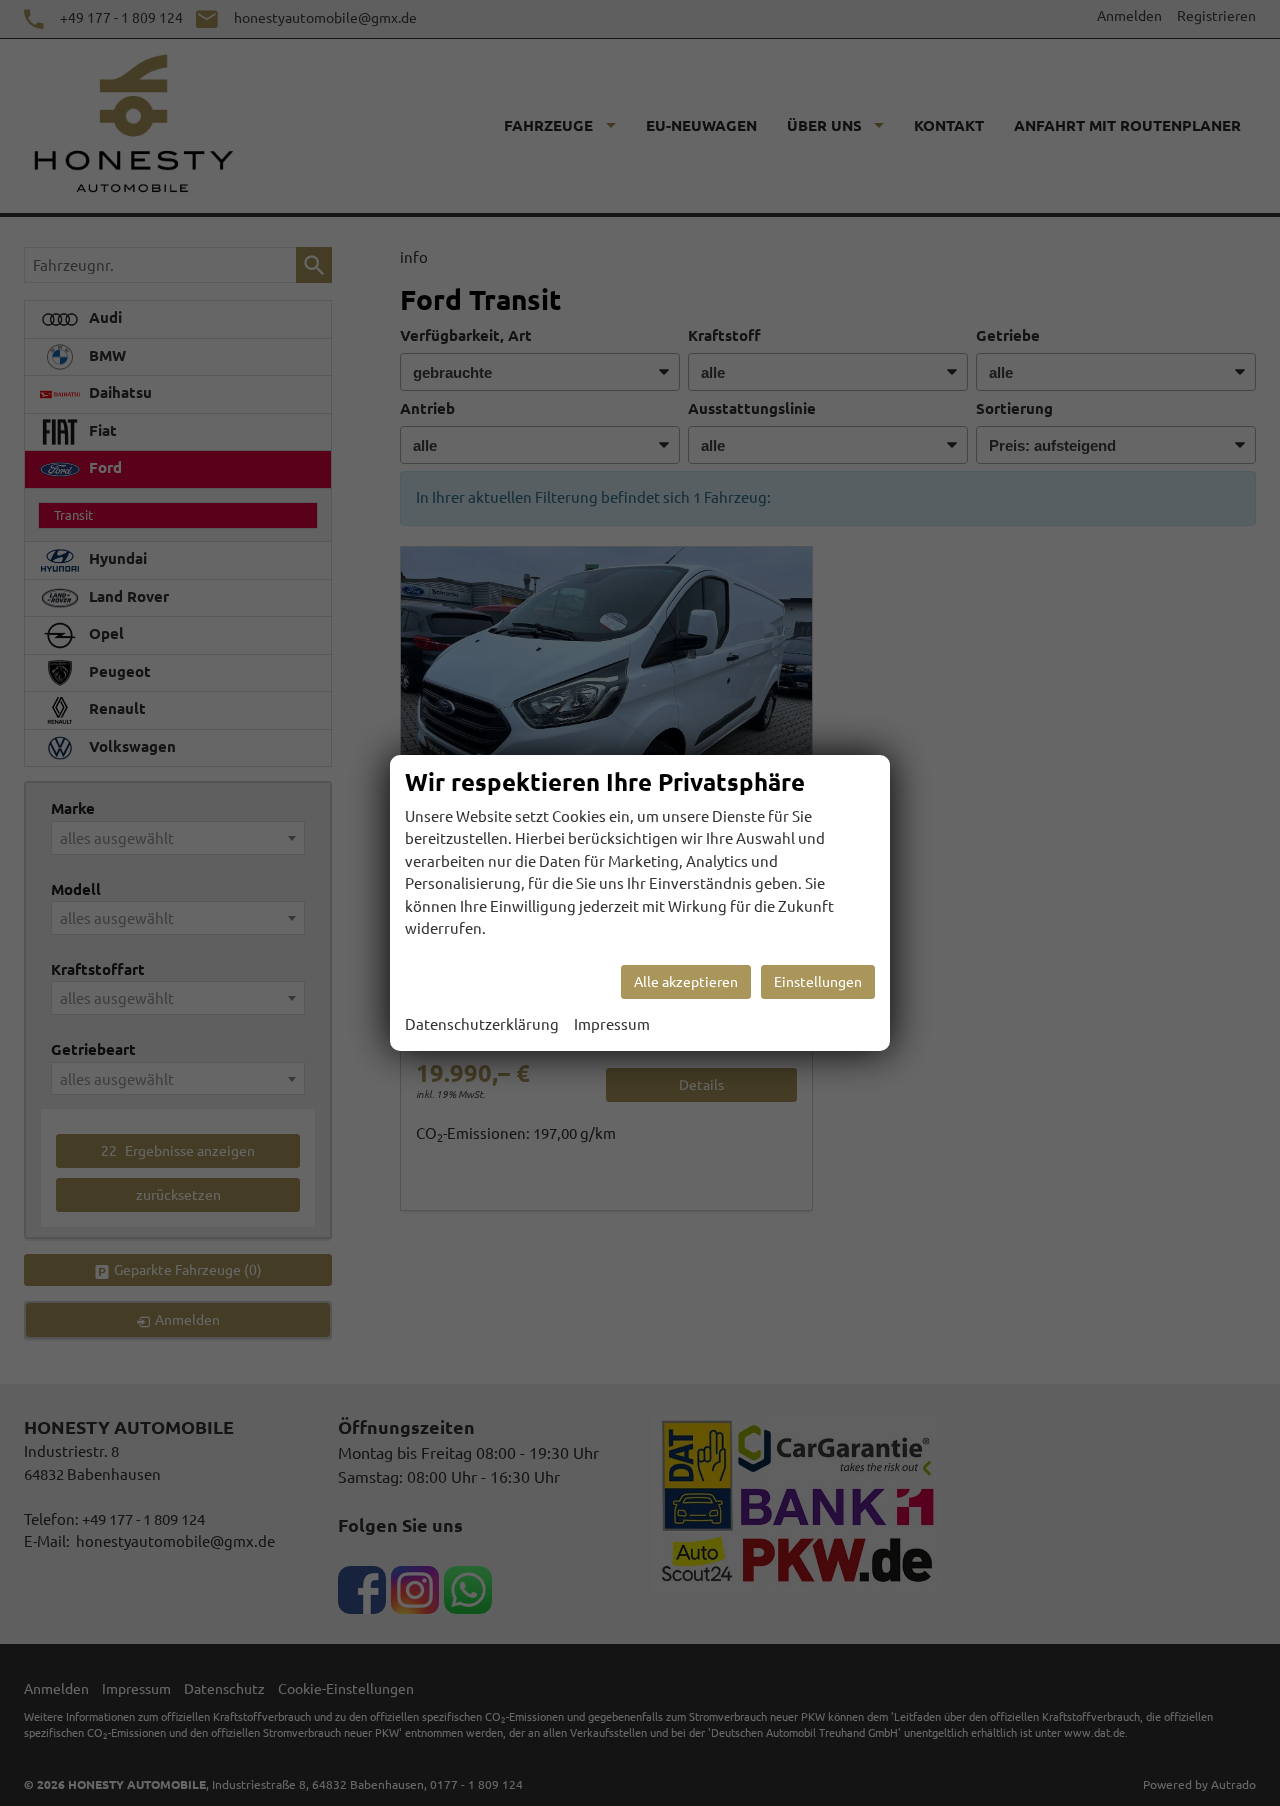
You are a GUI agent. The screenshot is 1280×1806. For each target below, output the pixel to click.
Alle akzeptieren (686, 982)
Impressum (612, 1024)
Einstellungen (818, 982)
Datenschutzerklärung (482, 1024)
